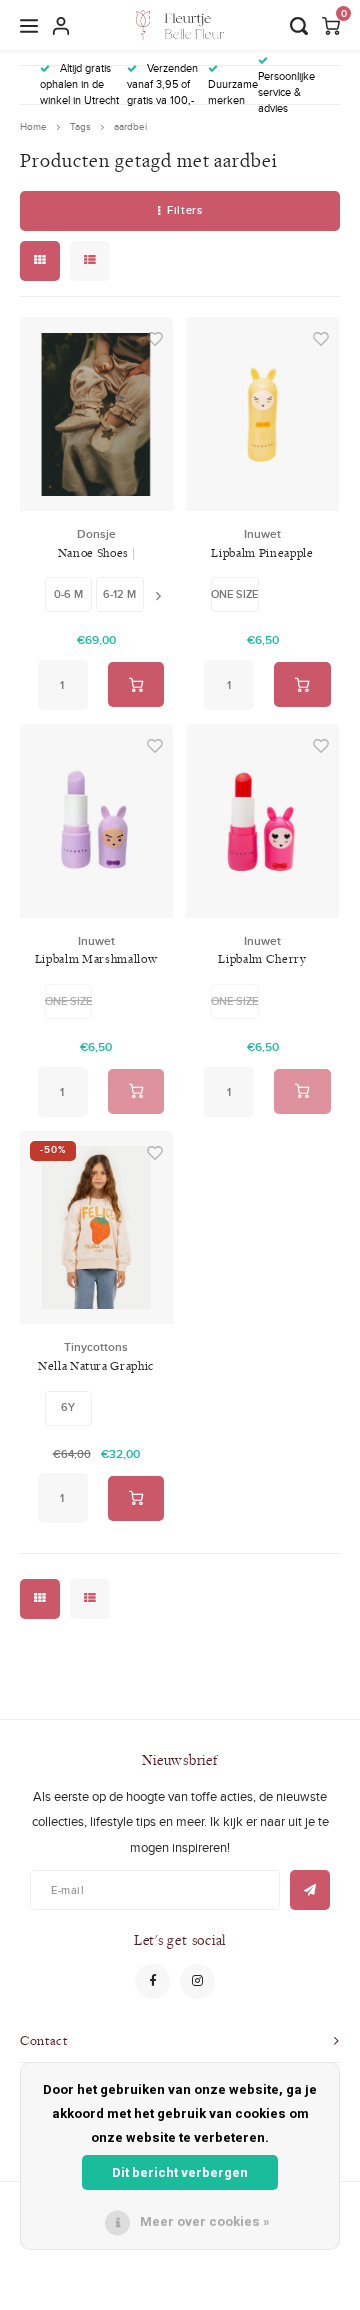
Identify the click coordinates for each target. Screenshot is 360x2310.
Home (33, 126)
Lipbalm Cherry (262, 958)
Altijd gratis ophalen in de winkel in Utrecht (79, 84)
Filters (184, 210)
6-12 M (119, 594)
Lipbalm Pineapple (262, 552)
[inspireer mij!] (310, 1890)
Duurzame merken (233, 92)
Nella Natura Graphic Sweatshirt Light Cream (96, 1366)
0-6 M (68, 594)
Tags (80, 126)
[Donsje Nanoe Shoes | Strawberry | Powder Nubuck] (96, 414)
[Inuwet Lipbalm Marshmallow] (96, 821)
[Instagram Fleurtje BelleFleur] (197, 1981)
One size (234, 594)
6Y (68, 1407)
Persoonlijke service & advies (286, 91)
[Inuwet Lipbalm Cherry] (262, 821)
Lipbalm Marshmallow (96, 958)
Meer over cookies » (205, 2221)
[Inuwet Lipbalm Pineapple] (262, 414)
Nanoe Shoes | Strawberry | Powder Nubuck (96, 553)
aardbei (130, 126)
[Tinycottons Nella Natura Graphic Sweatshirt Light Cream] (96, 1228)
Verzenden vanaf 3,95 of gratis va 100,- (162, 84)
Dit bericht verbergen (180, 2172)
